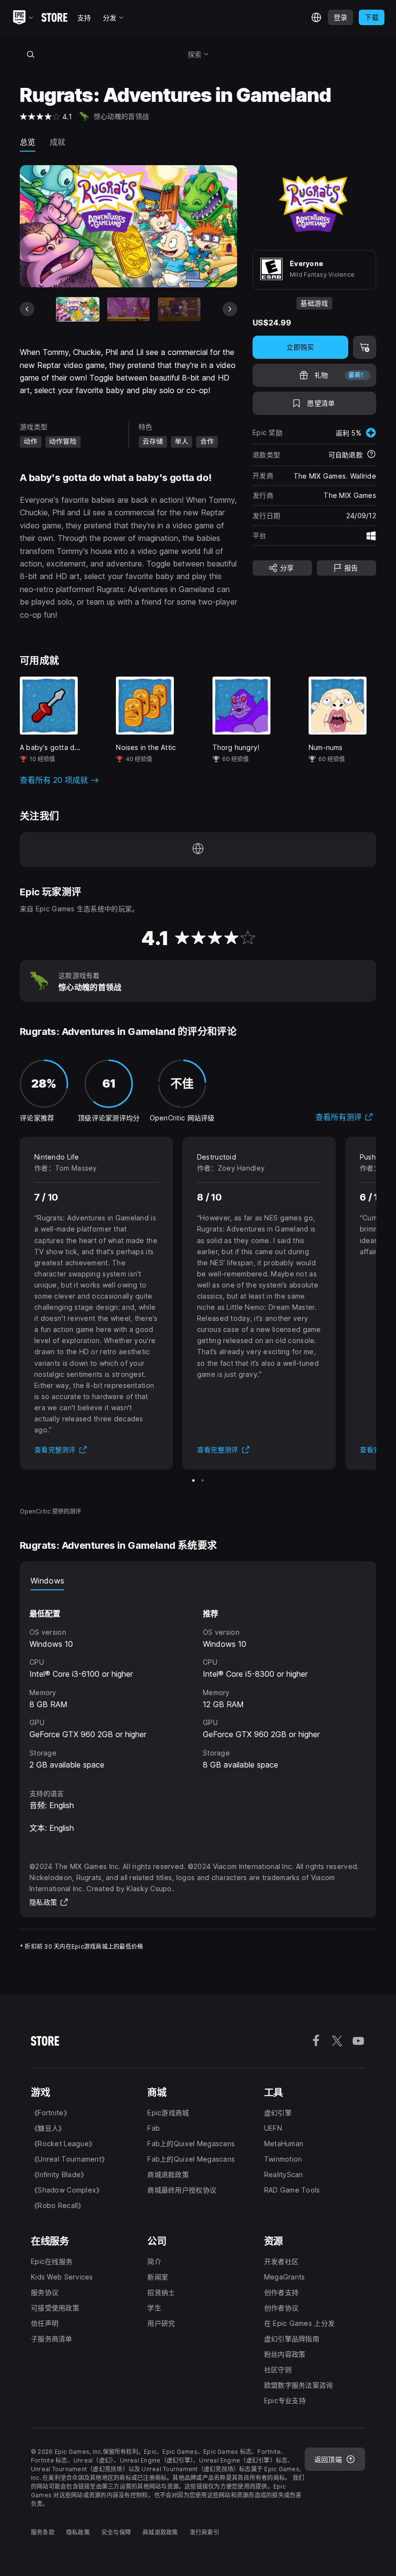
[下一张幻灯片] (230, 309)
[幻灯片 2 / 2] (203, 1480)
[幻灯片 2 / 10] (128, 309)
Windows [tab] (47, 1581)
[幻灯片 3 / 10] (179, 309)
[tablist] (198, 1581)
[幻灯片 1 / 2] (193, 1480)
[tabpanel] (198, 1681)
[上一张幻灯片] (27, 309)
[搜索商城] (30, 54)
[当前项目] (78, 309)
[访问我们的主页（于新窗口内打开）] (198, 849)
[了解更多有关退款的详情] (371, 455)
